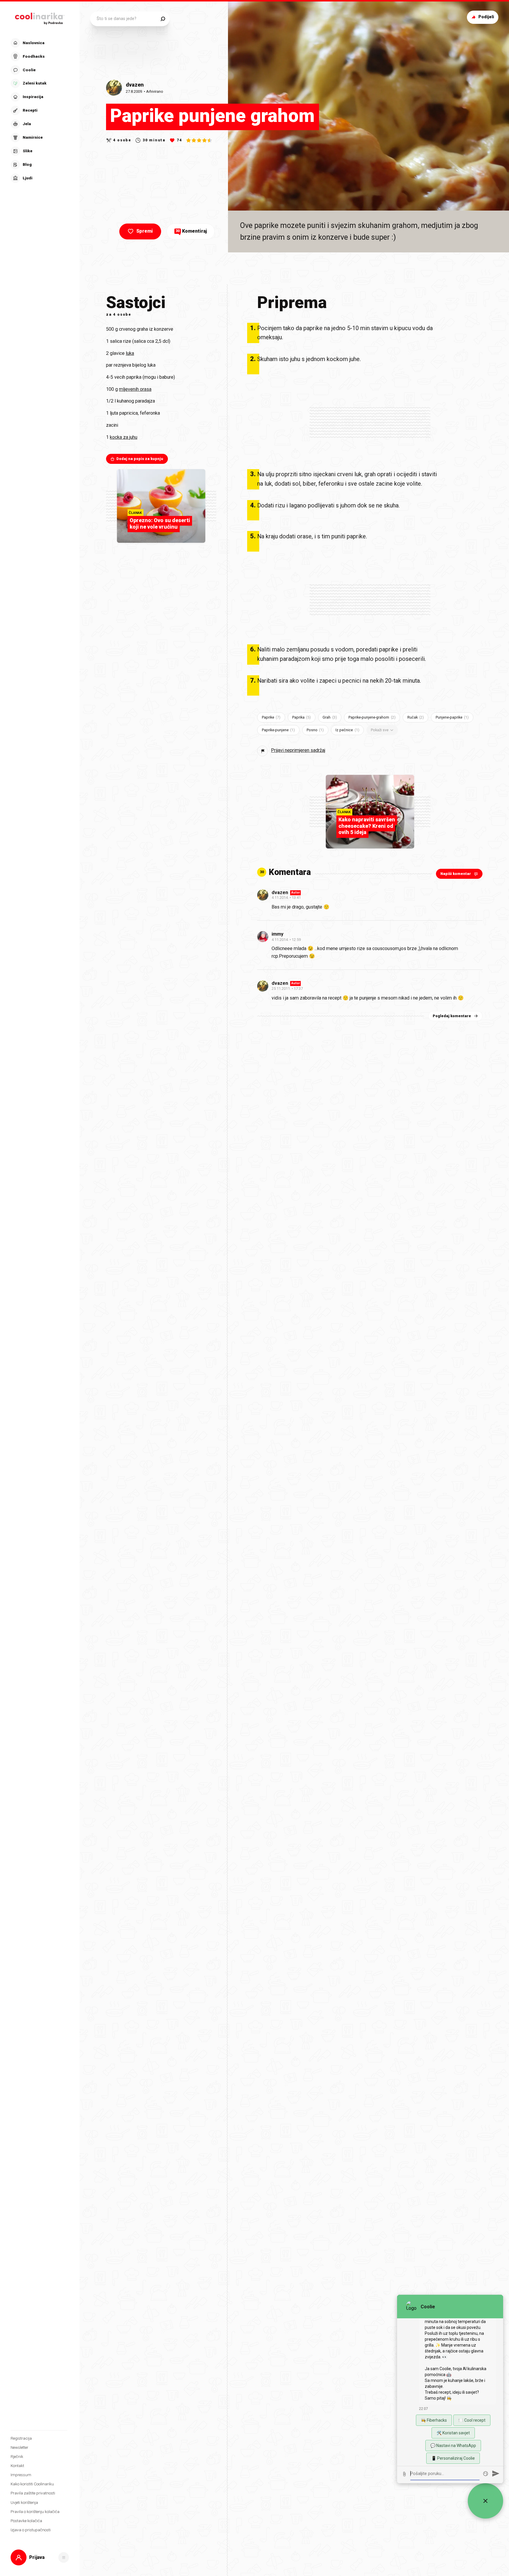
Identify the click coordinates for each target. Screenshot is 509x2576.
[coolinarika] (40, 17)
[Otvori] (64, 2557)
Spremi (145, 231)
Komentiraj (191, 231)
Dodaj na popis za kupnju (140, 459)
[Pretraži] (163, 19)
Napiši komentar (456, 874)
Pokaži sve (380, 730)
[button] (39, 110)
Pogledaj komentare (452, 1016)
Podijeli (486, 17)
